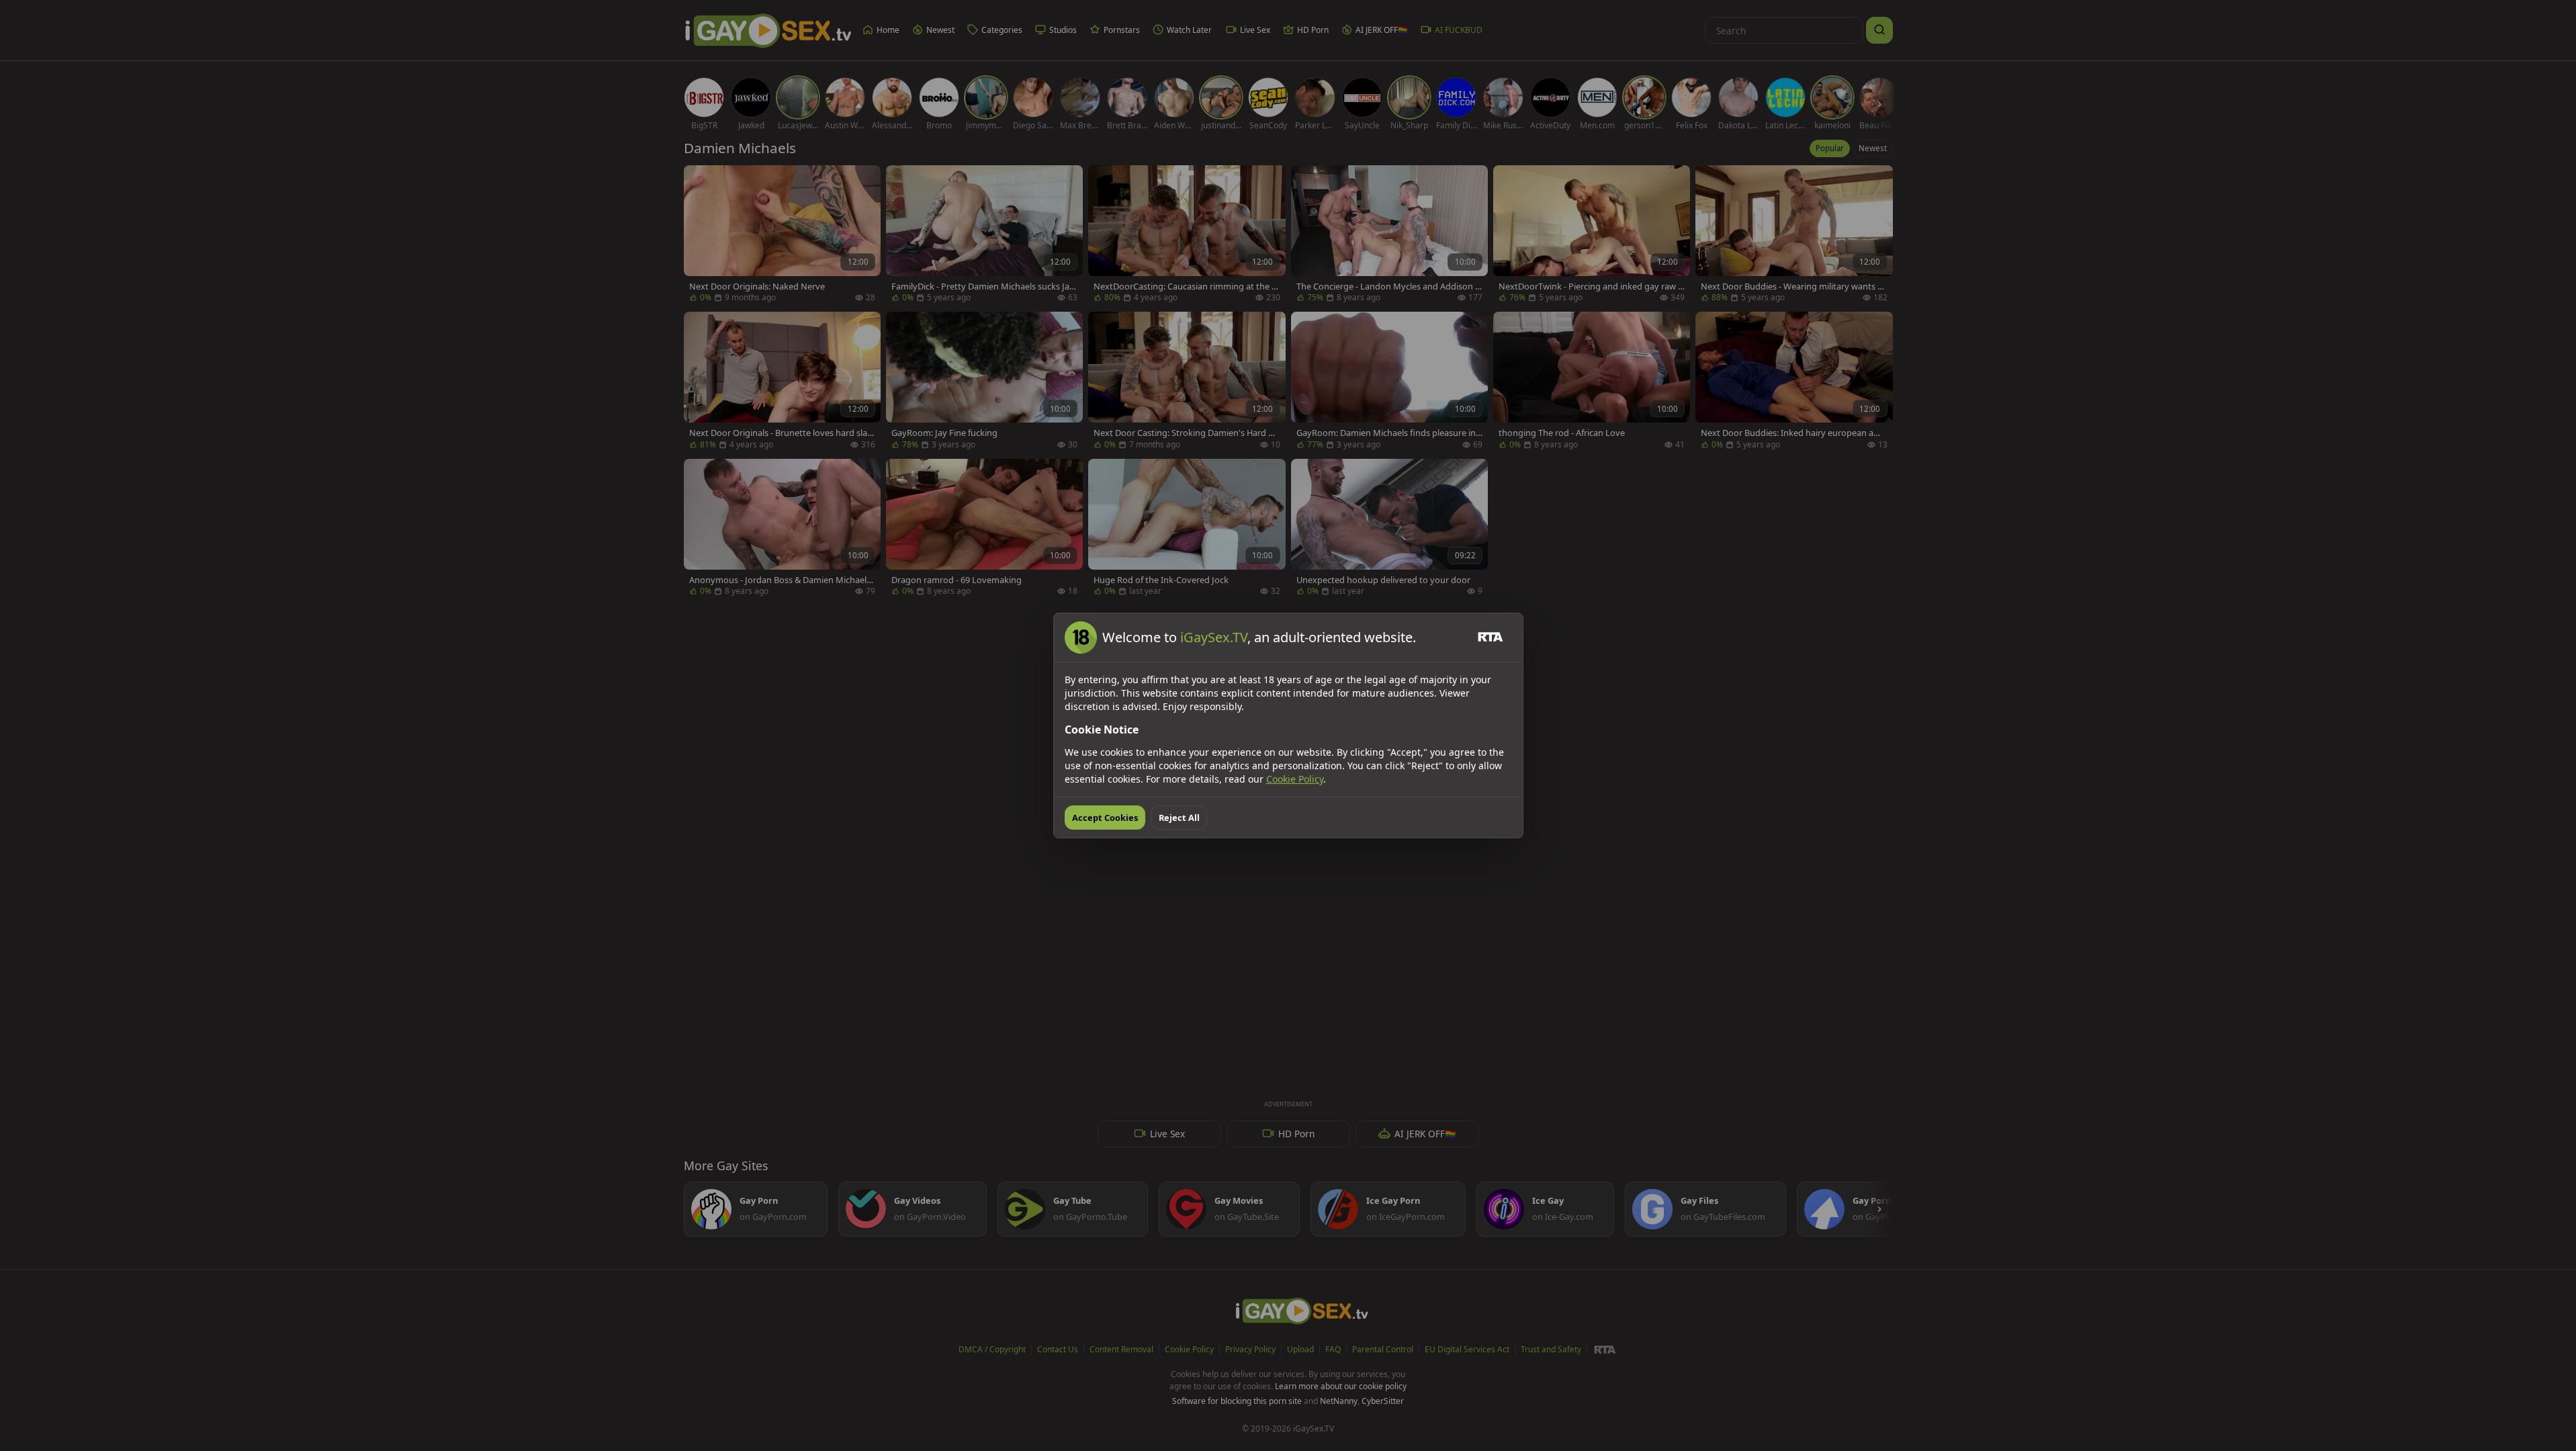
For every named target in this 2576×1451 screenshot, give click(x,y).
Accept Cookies (1105, 818)
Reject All (1179, 818)
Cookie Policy (1295, 779)
